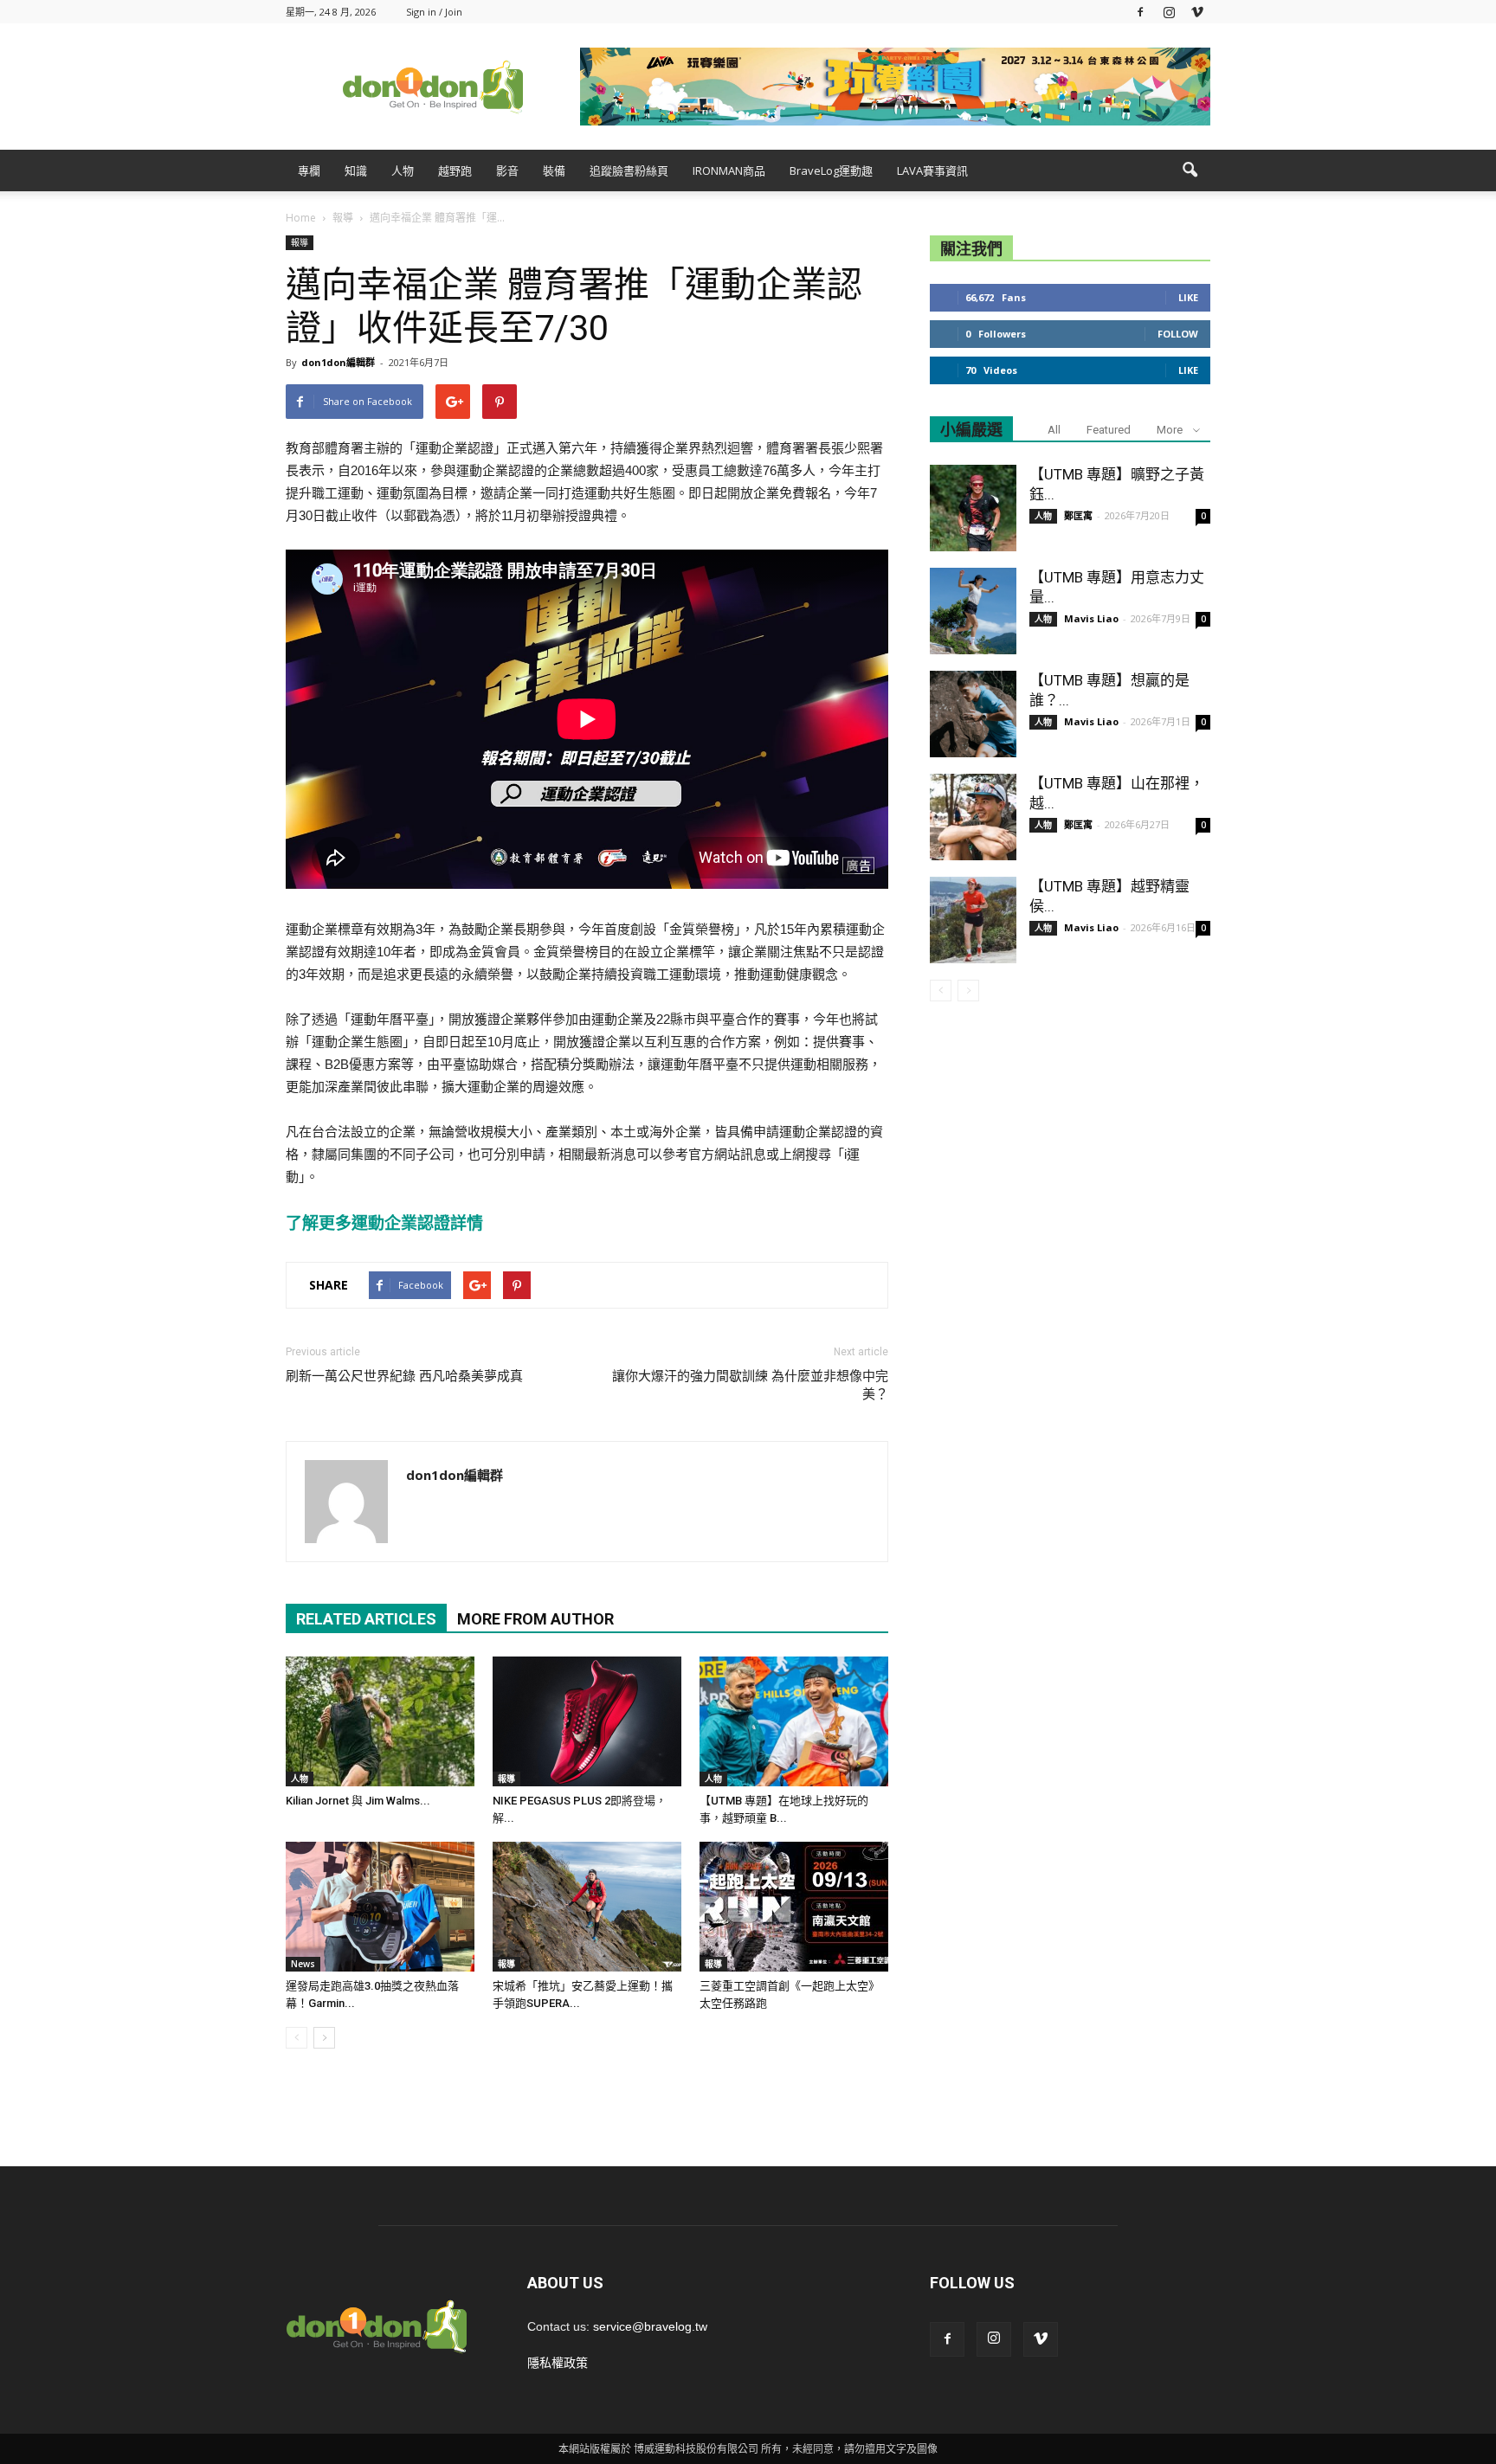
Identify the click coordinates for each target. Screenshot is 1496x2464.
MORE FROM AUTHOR (535, 1619)
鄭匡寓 (1078, 515)
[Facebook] (1140, 12)
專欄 (309, 170)
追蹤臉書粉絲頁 (629, 170)
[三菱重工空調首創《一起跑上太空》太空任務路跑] (794, 1907)
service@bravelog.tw (650, 2326)
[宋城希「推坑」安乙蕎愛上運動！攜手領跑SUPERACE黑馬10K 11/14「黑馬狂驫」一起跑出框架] (587, 1907)
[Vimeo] (1197, 12)
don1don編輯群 (338, 362)
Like (1188, 297)
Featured (1109, 430)
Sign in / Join (434, 12)
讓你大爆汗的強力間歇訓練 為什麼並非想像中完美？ (750, 1385)
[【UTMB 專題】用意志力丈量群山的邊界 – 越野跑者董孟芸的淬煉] (973, 611)
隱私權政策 (558, 2363)
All (1054, 430)
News (303, 1964)
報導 (300, 242)
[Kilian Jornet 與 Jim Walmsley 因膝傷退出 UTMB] (380, 1721)
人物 (403, 170)
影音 (507, 170)
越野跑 (455, 170)
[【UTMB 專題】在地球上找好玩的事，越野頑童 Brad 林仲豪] (794, 1721)
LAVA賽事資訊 (932, 170)
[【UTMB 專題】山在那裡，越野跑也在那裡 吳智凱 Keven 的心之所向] (973, 817)
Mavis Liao (1091, 618)
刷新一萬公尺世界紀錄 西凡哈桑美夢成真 (404, 1376)
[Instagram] (1169, 12)
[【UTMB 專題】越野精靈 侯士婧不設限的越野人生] (973, 920)
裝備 (554, 170)
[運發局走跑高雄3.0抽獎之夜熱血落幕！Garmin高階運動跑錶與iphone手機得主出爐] (380, 1907)
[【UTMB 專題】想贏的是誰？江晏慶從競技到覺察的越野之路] (973, 714)
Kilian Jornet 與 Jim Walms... (358, 1801)
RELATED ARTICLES (366, 1619)
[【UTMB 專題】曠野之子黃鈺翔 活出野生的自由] (973, 508)
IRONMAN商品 (729, 170)
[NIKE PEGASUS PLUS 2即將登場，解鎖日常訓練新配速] (587, 1721)
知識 (356, 170)
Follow (1178, 334)
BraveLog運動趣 (831, 170)
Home (301, 218)
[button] (1190, 170)
